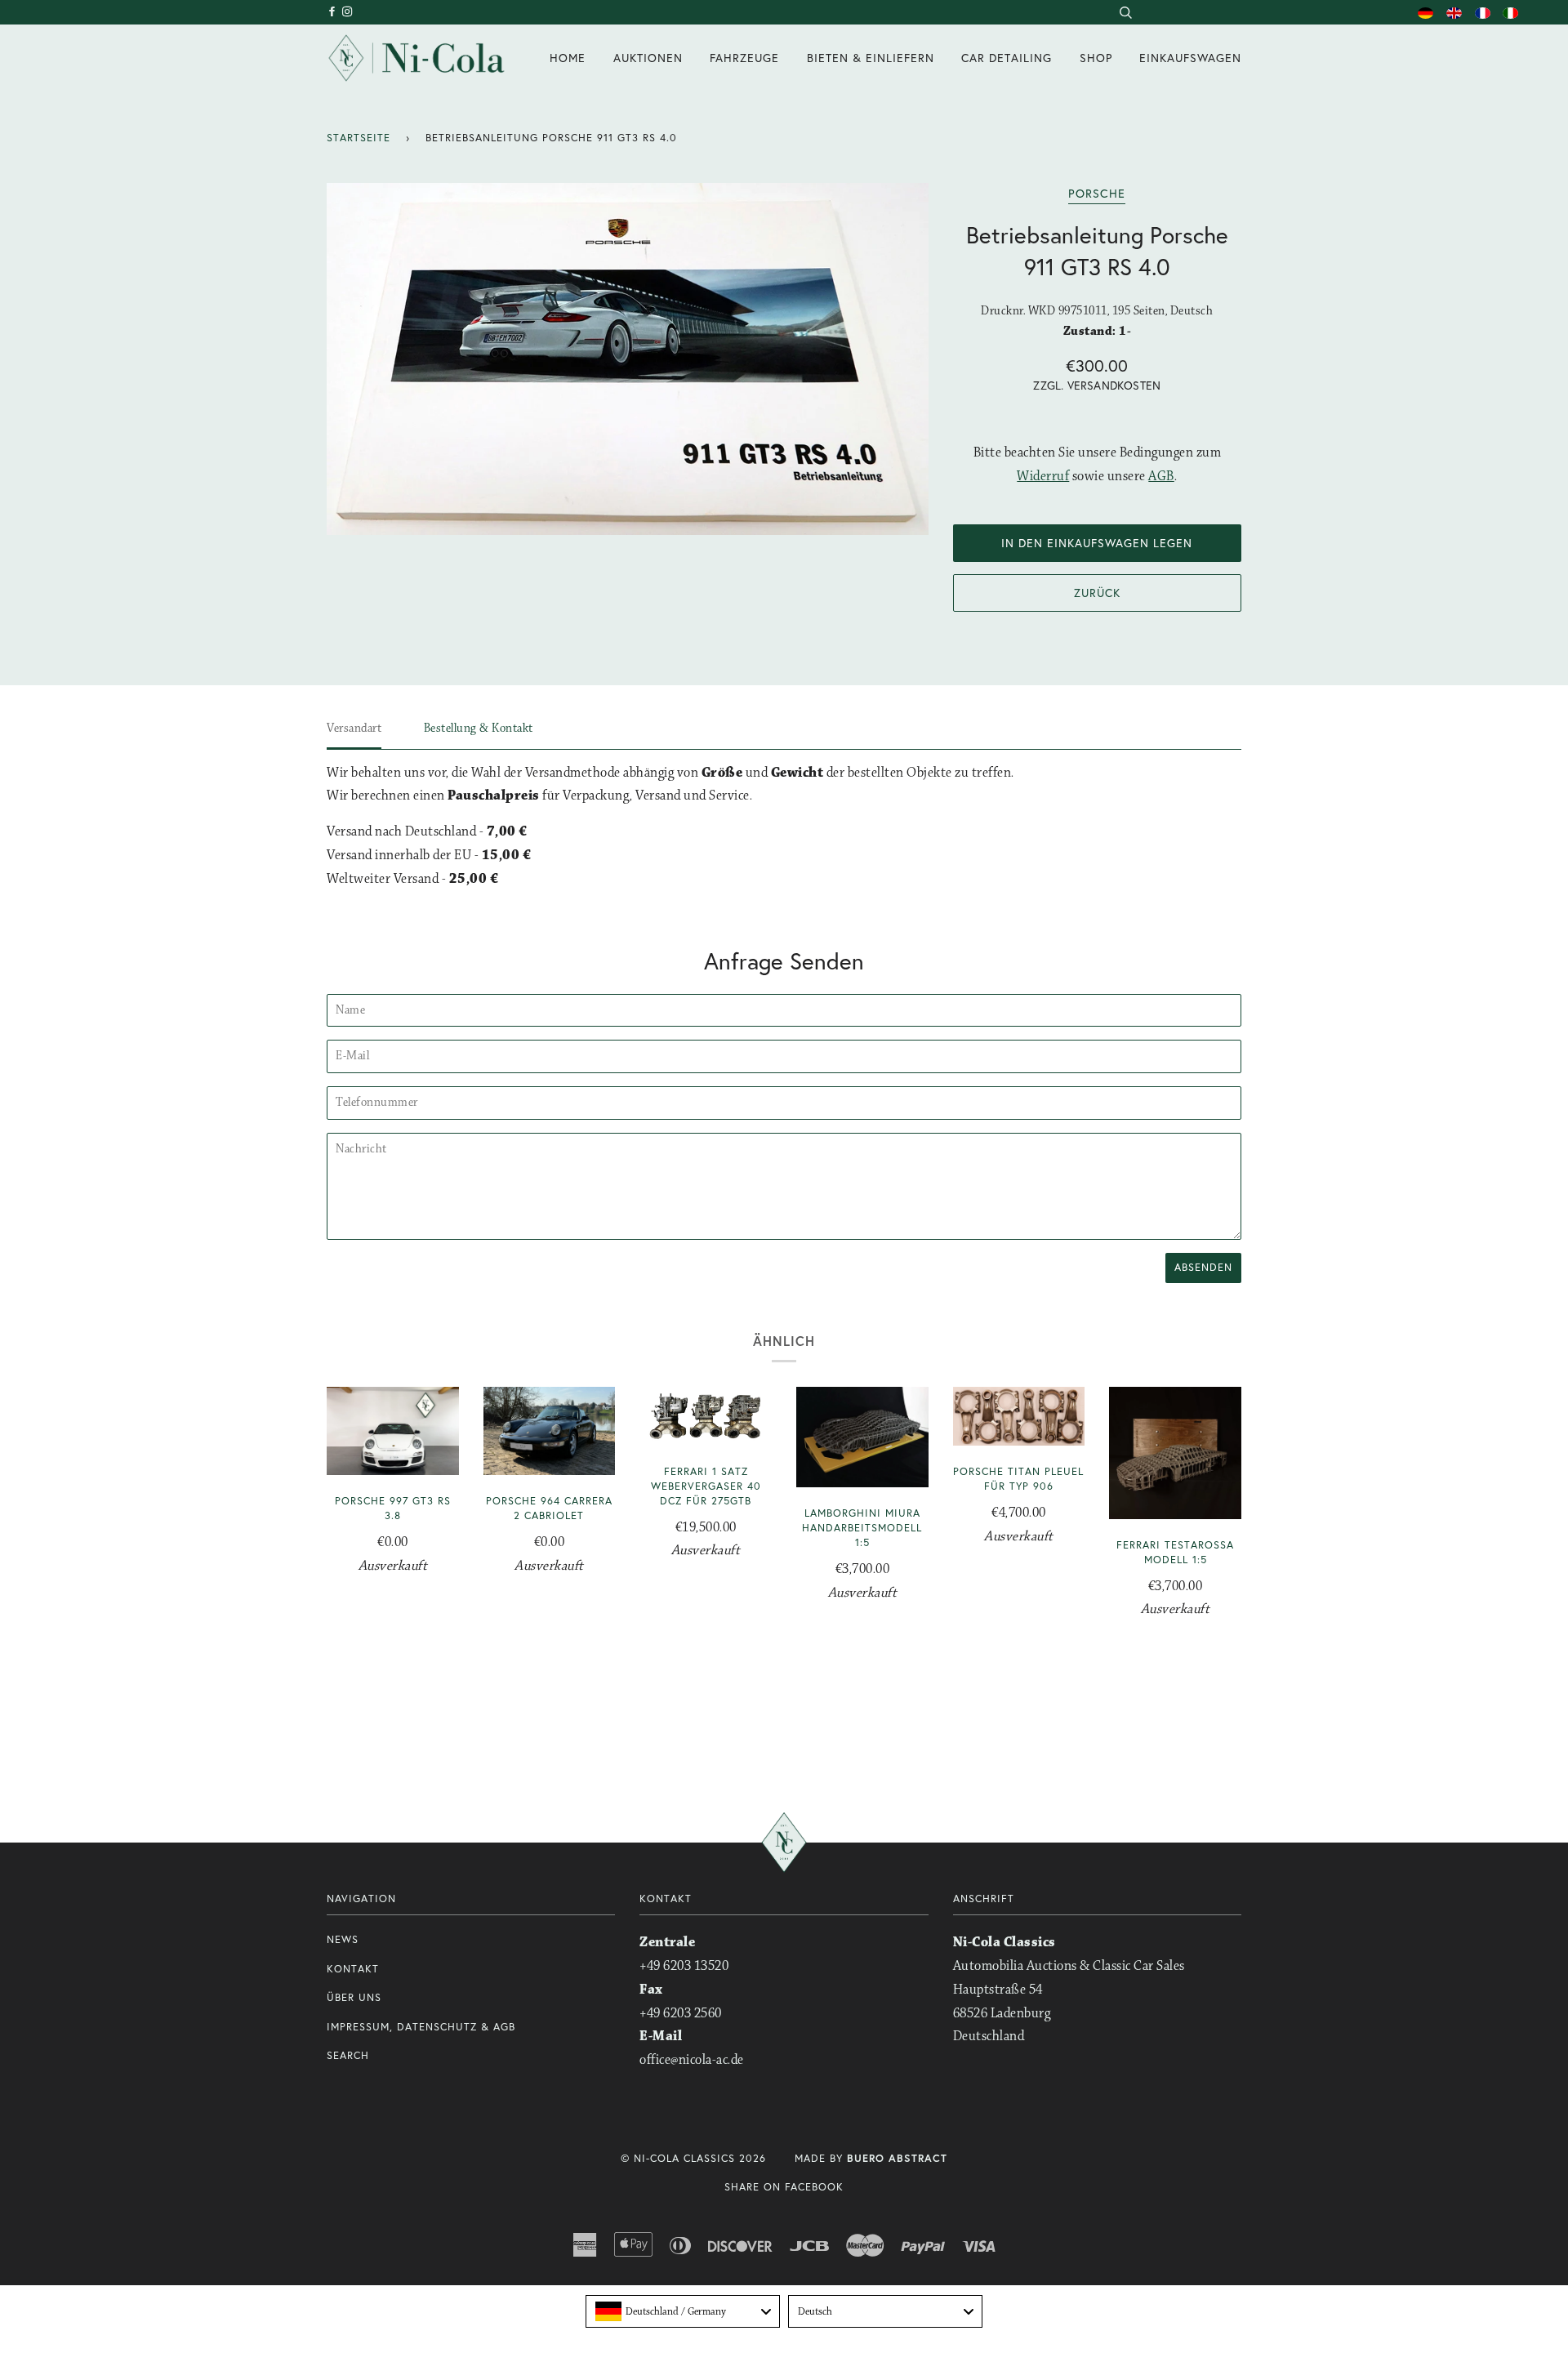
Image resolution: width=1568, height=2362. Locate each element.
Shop (1096, 58)
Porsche (1097, 193)
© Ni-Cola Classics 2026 (693, 2158)
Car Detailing (1007, 58)
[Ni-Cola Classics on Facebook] (334, 12)
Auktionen (648, 58)
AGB (1161, 477)
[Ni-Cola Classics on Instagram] (348, 12)
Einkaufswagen (1190, 58)
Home (568, 58)
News (343, 1939)
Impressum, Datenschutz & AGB (421, 2027)
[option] (628, 359)
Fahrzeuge (744, 58)
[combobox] (1125, 12)
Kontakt (353, 1969)
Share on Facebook (784, 2187)
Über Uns (354, 1997)
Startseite (359, 138)
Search (348, 2055)
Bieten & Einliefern (871, 58)
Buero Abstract (897, 2158)
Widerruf (1043, 477)
